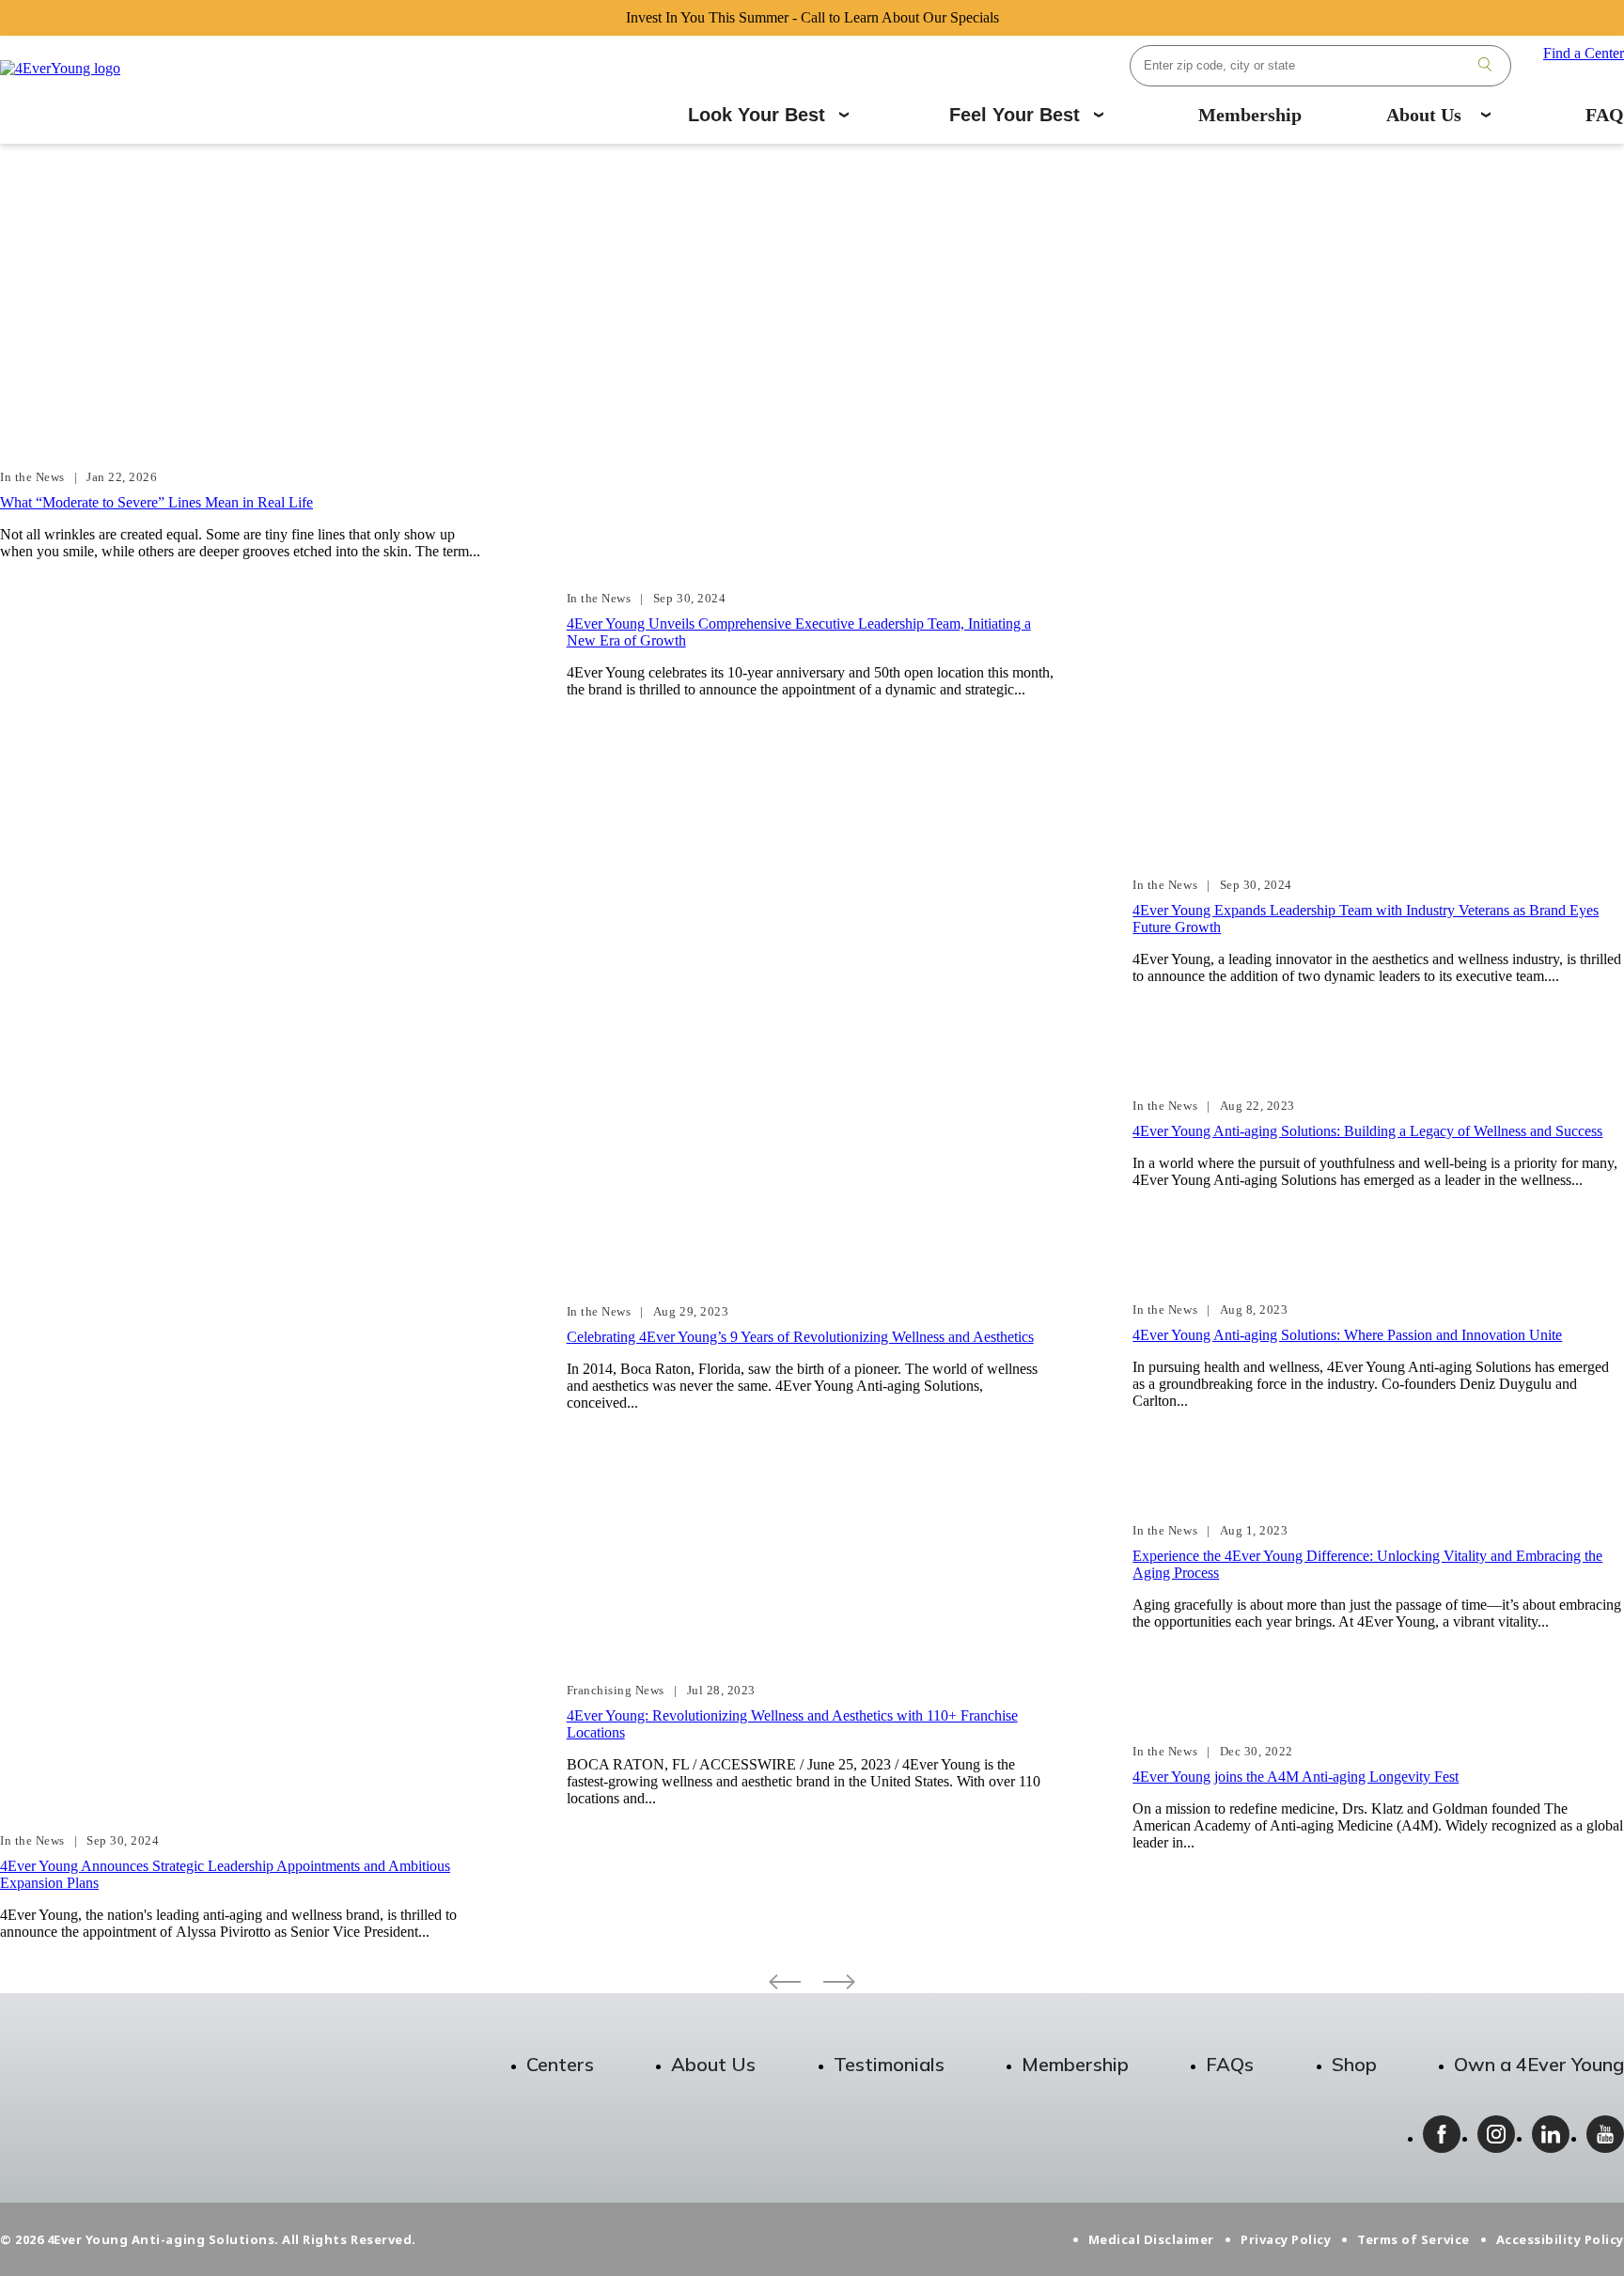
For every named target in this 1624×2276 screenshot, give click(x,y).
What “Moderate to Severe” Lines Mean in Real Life (156, 502)
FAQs (1230, 2064)
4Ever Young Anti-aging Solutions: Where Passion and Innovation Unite (1347, 1335)
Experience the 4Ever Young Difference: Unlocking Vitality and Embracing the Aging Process (1367, 1564)
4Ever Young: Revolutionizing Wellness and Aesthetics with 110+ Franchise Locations (792, 1724)
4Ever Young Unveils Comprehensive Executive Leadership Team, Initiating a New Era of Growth (799, 632)
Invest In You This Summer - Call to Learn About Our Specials (812, 17)
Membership (1250, 115)
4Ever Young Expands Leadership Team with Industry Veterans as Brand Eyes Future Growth (1366, 919)
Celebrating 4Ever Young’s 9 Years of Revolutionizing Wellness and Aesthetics (800, 1337)
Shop (1354, 2064)
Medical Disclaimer (1151, 2239)
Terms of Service (1413, 2239)
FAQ (1605, 115)
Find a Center (1584, 53)
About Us (1424, 115)
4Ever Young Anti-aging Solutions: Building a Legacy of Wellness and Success (1367, 1131)
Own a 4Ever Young (1539, 2064)
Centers (560, 2064)
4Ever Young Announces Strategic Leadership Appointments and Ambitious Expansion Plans (225, 1874)
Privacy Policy (1286, 2239)
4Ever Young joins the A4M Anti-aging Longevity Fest (1296, 1777)
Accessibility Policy (1560, 2239)
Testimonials (889, 2064)
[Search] (1485, 66)
